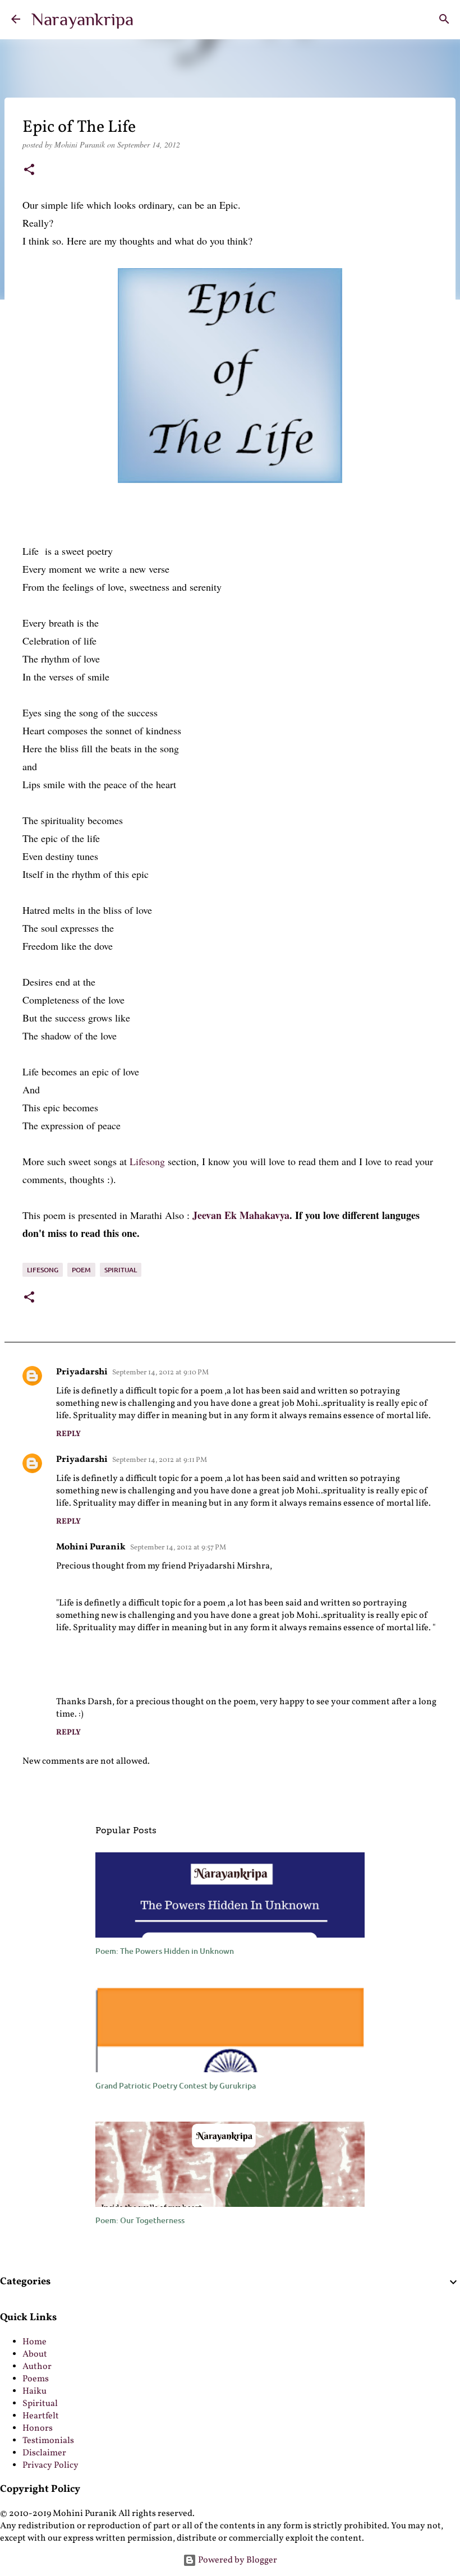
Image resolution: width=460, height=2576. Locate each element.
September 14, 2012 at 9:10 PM (160, 1373)
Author (37, 2367)
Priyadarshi (82, 1372)
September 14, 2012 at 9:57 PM (178, 1548)
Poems (36, 2379)
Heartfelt (41, 2416)
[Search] (444, 19)
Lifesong (146, 1161)
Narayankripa (82, 19)
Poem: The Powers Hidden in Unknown (165, 1951)
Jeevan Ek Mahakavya (241, 1215)
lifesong (43, 1270)
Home (34, 2342)
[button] (29, 171)
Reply (68, 1434)
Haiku (34, 2391)
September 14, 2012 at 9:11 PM (160, 1460)
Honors (38, 2428)
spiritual (121, 1270)
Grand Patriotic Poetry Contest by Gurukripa (176, 2085)
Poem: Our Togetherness (140, 2220)
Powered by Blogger (237, 2560)
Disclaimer (44, 2453)
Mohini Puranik (91, 1547)
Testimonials (48, 2441)
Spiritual (40, 2404)
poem (81, 1270)
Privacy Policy (50, 2465)
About (35, 2354)
